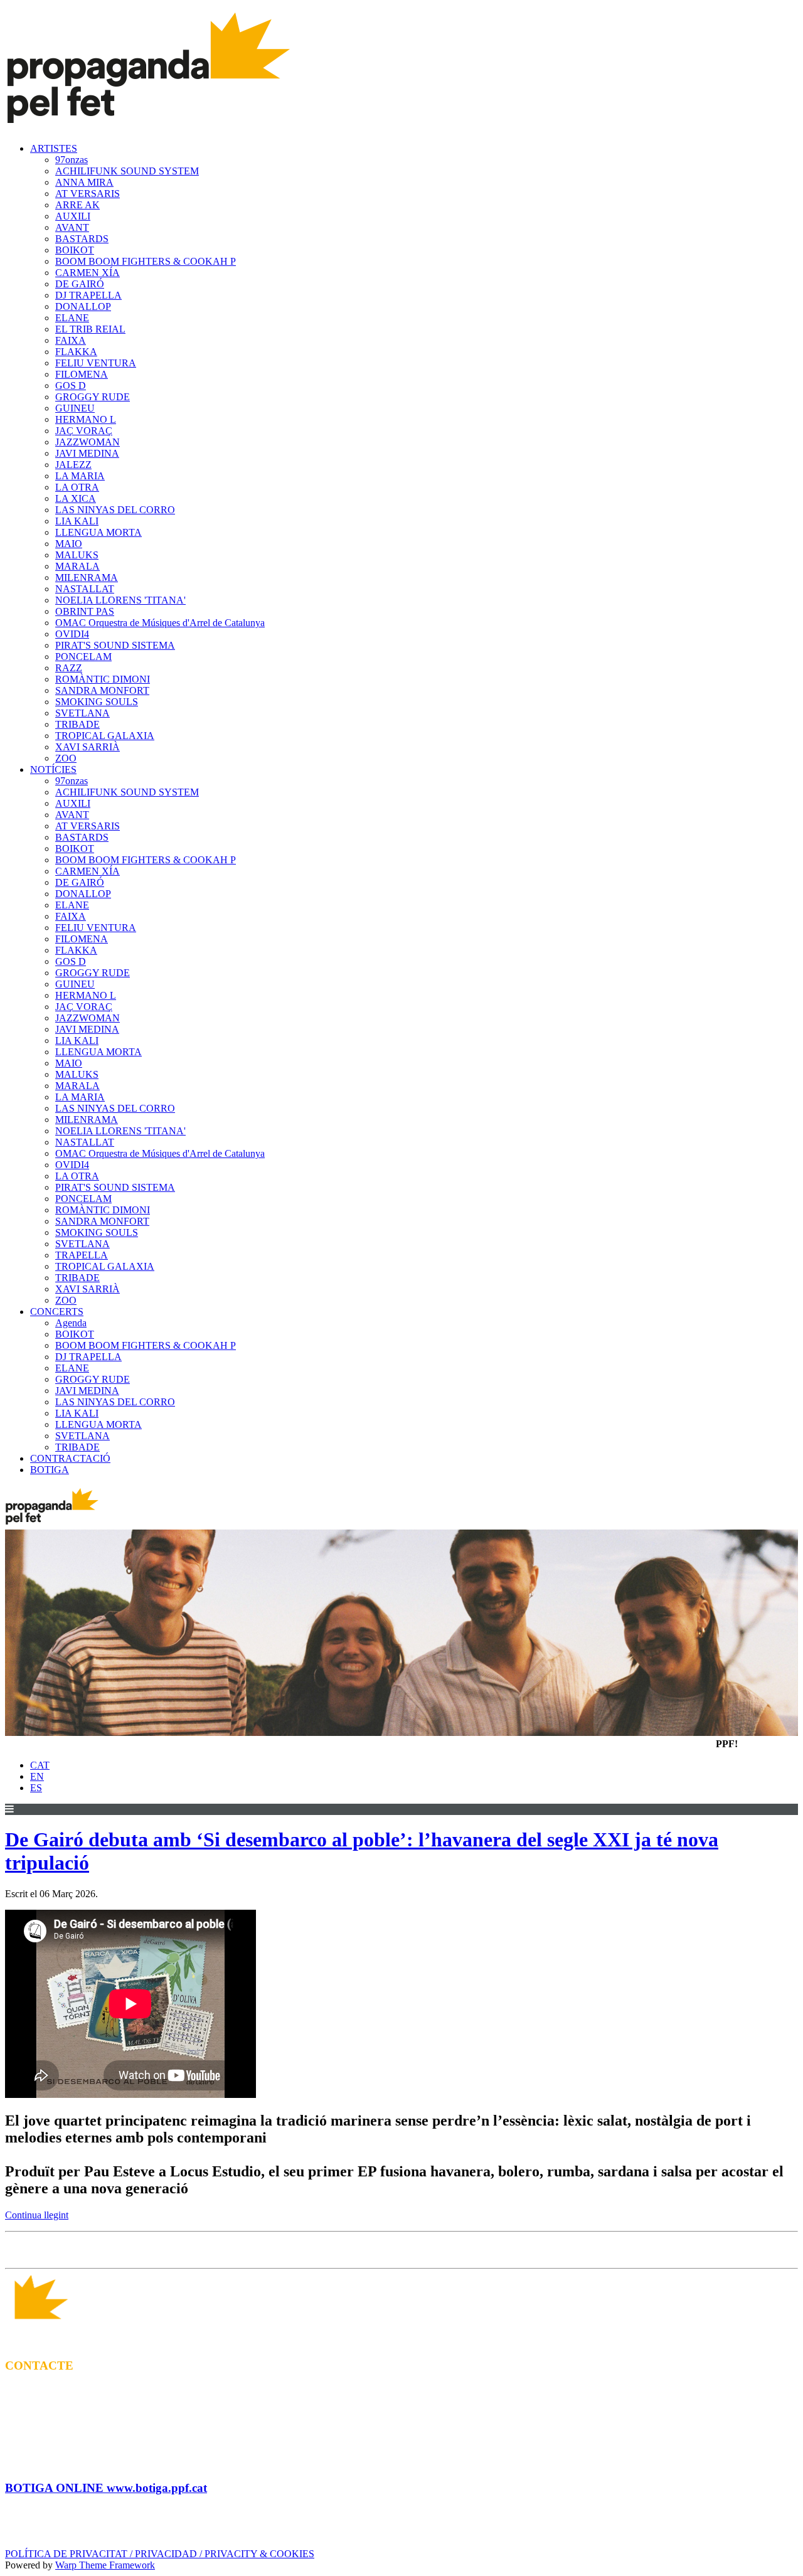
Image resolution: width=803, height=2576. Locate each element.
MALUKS (77, 555)
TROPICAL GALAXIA (105, 736)
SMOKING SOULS (97, 702)
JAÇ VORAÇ (84, 431)
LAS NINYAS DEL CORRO (115, 510)
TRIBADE (77, 724)
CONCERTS (57, 1312)
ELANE (72, 318)
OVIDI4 (72, 634)
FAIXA (71, 340)
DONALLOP (83, 306)
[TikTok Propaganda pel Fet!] (427, 2250)
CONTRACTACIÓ (70, 1458)
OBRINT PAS (85, 611)
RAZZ (69, 668)
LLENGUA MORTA (98, 532)
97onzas (72, 160)
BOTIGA (50, 1470)
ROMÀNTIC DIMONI (103, 679)
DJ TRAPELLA (88, 295)
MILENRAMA (87, 577)
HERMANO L (86, 419)
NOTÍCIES (53, 769)
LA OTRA (77, 487)
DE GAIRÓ (80, 284)
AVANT (72, 227)
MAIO (69, 544)
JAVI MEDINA (87, 453)
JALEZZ (73, 465)
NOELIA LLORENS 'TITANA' (120, 600)
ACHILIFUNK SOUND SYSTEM (127, 171)
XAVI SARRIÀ (88, 747)
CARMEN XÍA (88, 273)
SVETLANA (82, 713)
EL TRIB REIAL (90, 329)
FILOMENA (82, 374)
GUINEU (75, 408)
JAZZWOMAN (88, 442)
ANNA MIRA (84, 182)
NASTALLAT (85, 589)
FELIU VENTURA (96, 363)
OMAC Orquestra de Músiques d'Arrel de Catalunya (160, 623)
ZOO (66, 758)
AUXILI (73, 216)
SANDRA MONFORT (102, 690)
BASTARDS (82, 239)
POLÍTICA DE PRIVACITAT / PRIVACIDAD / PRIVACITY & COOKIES (160, 2554)
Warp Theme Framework (105, 2565)
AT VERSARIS (88, 194)
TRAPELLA (82, 1255)
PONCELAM (83, 657)
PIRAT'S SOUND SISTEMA (115, 645)
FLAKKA (76, 352)
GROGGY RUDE (93, 397)
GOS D (71, 386)
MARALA (77, 566)
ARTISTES (54, 148)
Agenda (71, 1323)
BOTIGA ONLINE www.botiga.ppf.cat (106, 2488)
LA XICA (76, 498)
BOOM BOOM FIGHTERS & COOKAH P (146, 261)
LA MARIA (80, 476)
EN (37, 1776)
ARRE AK (77, 205)
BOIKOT (75, 250)
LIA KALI (77, 521)
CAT (40, 1765)
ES (36, 1788)
